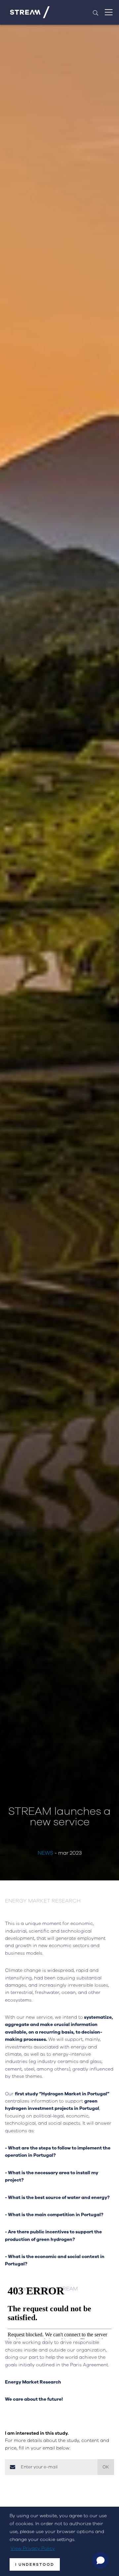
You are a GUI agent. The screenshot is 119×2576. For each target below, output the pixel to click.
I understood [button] (35, 2564)
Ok (106, 2467)
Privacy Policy (66, 2483)
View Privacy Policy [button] (33, 2548)
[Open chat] (100, 2560)
